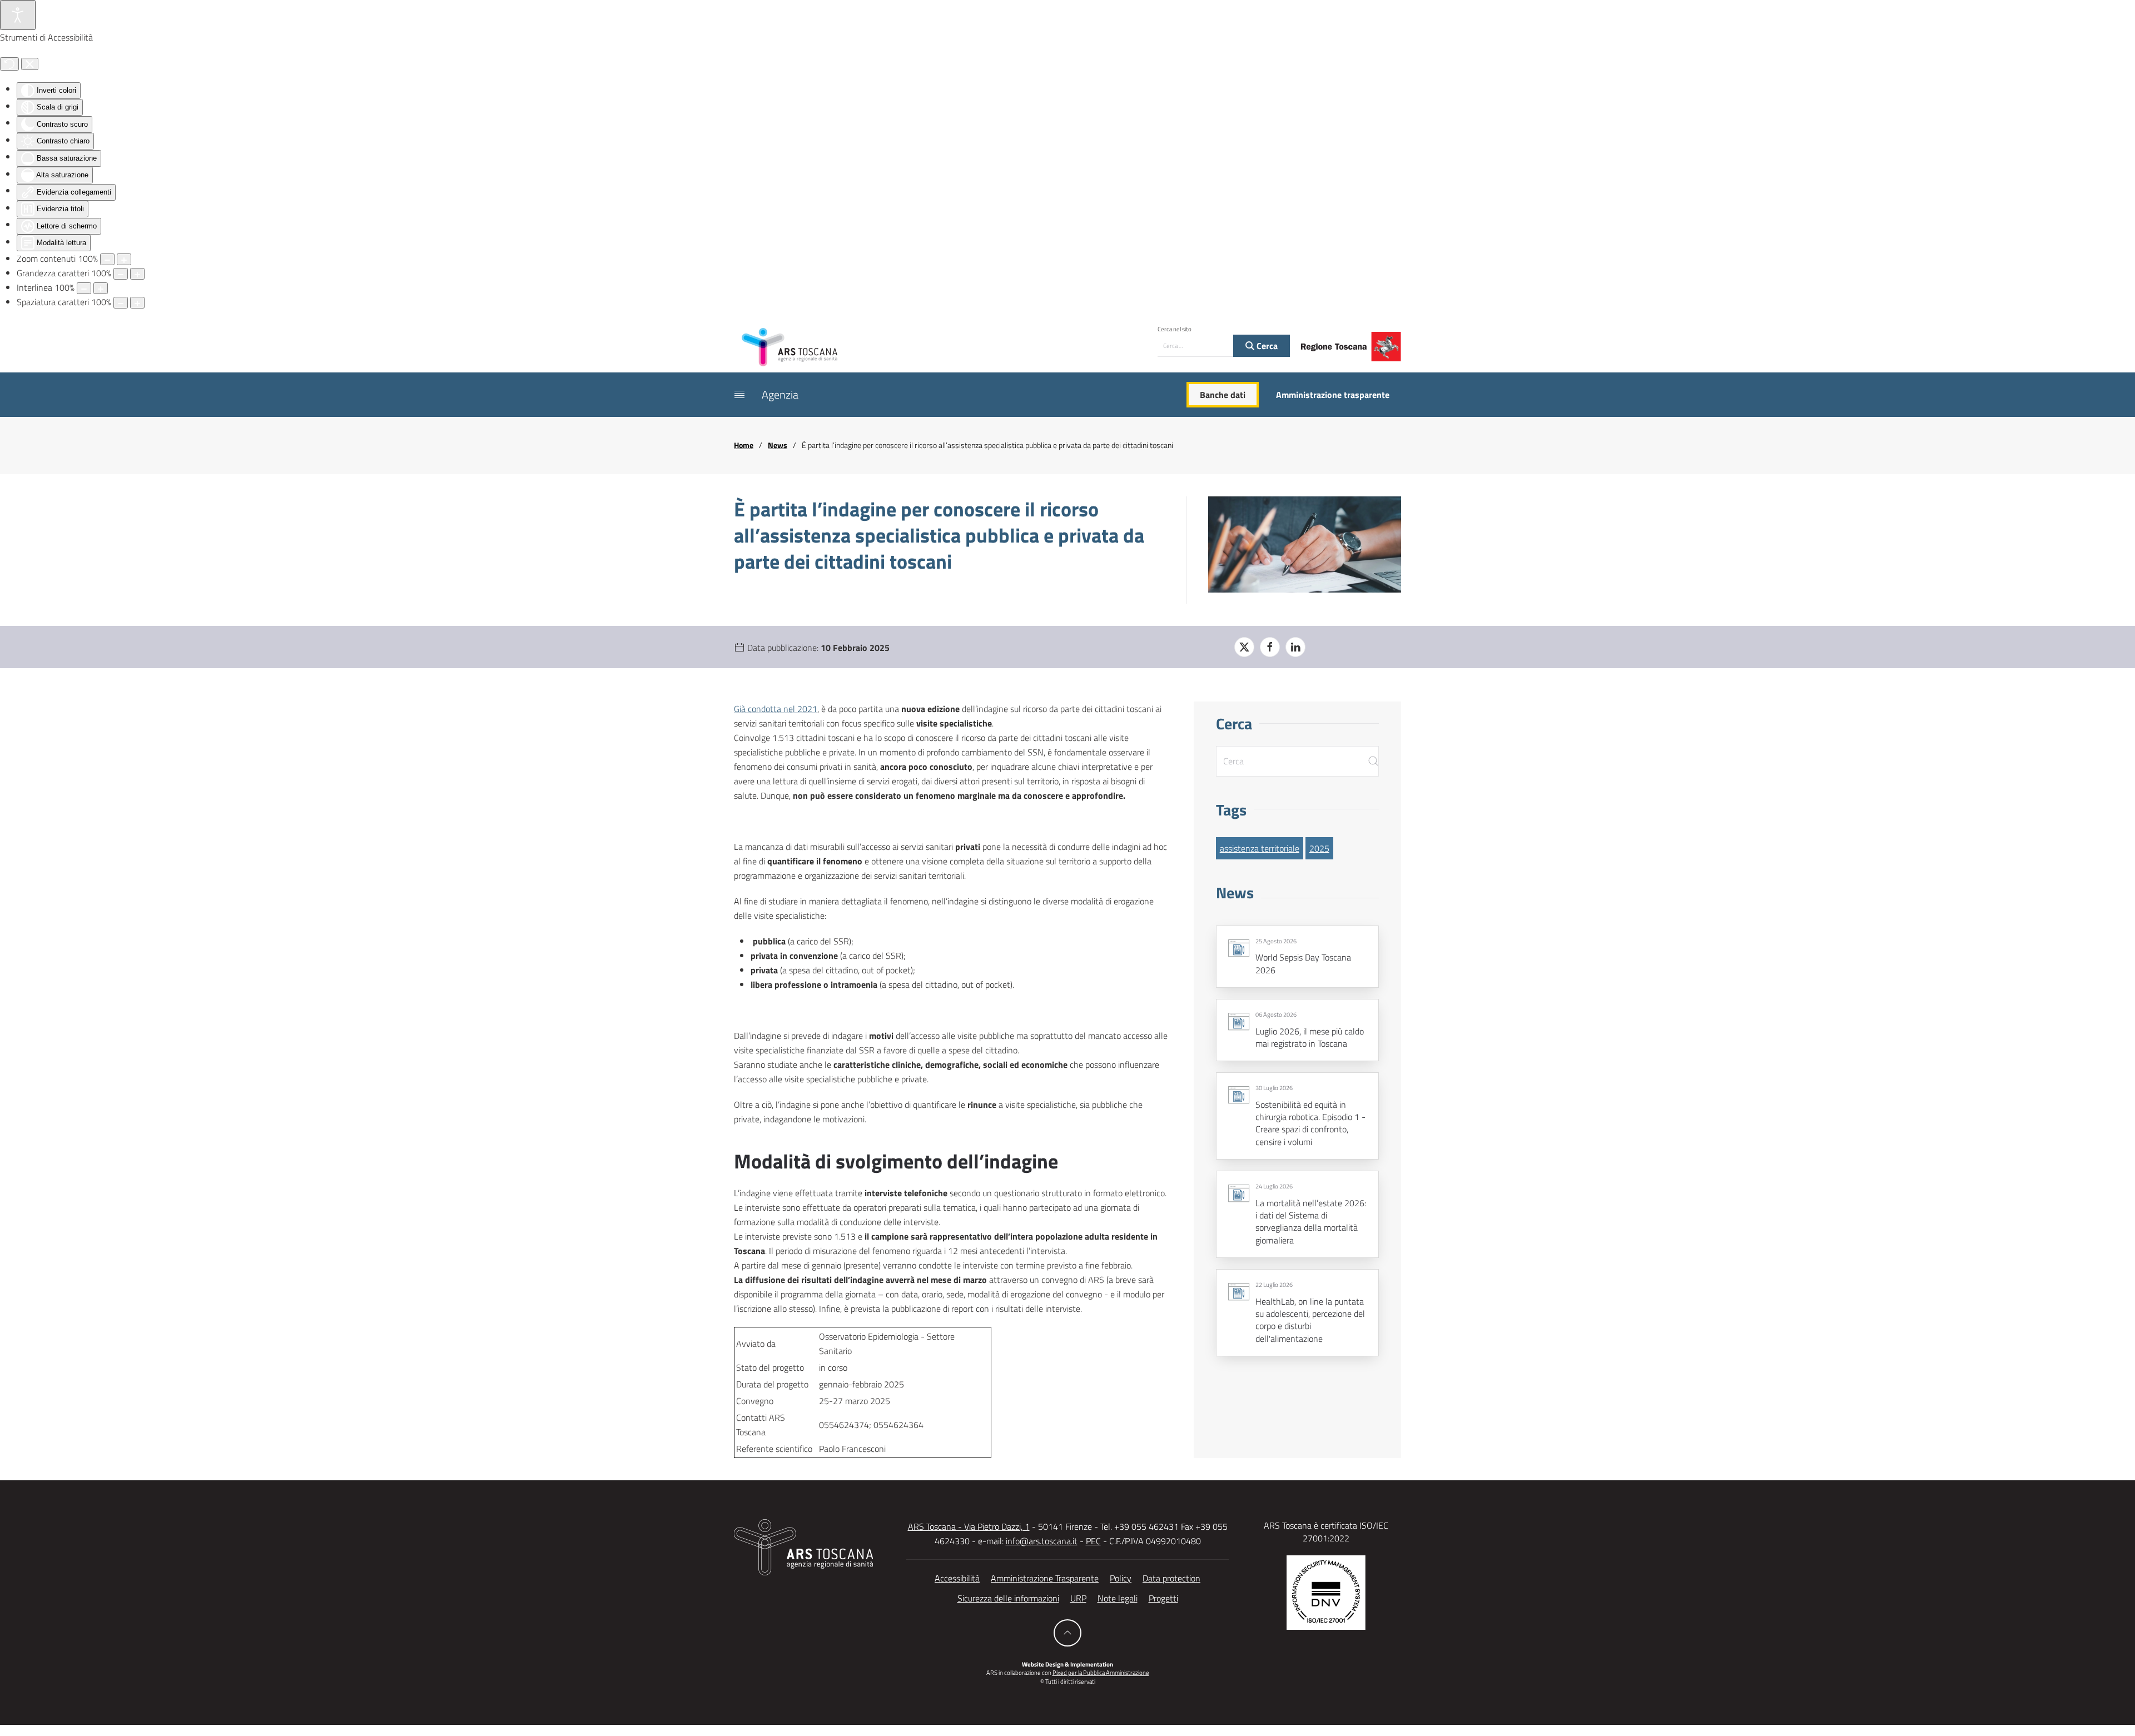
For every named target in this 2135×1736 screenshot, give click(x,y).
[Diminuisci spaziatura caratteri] (121, 303)
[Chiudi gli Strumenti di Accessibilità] (30, 64)
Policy (1121, 1578)
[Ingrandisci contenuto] (124, 259)
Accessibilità (957, 1578)
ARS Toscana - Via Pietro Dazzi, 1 (969, 1526)
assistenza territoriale (1260, 848)
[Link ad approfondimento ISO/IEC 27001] (1326, 1591)
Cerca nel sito (1175, 329)
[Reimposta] (9, 64)
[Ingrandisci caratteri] (137, 274)
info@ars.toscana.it (1042, 1541)
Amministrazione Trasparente (1045, 1578)
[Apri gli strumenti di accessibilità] (18, 15)
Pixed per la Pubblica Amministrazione (1101, 1673)
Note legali (1118, 1598)
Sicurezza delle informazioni (1008, 1598)
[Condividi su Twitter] (1244, 647)
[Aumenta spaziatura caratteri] (137, 303)
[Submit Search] (1373, 761)
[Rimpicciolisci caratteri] (121, 274)
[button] (739, 395)
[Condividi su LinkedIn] (1295, 647)
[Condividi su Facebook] (1270, 647)
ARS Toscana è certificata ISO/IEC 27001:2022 (1326, 1531)
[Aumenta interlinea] (101, 288)
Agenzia (780, 394)
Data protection (1171, 1578)
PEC (1093, 1541)
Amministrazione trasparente (1333, 395)
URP (1078, 1598)
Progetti (1163, 1598)
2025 (1319, 848)
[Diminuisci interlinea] (84, 288)
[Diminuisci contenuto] (107, 259)
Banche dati (1223, 395)
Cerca (1266, 346)
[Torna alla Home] (790, 346)
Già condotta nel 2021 (776, 709)
